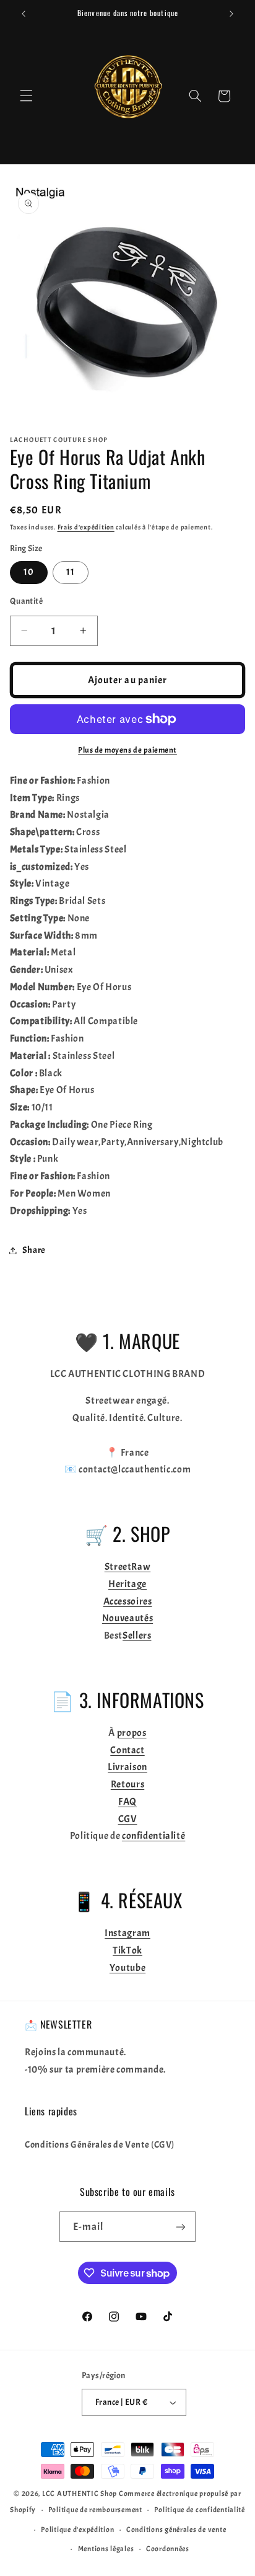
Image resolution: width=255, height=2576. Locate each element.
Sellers (137, 1635)
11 (71, 572)
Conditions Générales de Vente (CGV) (100, 2145)
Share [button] (34, 1250)
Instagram (127, 1933)
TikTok (127, 1950)
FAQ (127, 1802)
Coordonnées (168, 2549)
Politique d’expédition (77, 2530)
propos (132, 1733)
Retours (127, 1784)
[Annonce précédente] (24, 14)
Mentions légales (106, 2549)
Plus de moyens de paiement (127, 750)
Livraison (127, 1767)
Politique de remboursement (95, 2510)
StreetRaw (128, 1567)
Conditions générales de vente (176, 2530)
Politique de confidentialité (200, 2510)
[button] (26, 96)
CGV (128, 1819)
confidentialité (153, 1836)
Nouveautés (127, 1618)
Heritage (127, 1584)
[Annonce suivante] (231, 14)
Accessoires (128, 1601)
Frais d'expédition (86, 527)
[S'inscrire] (181, 2227)
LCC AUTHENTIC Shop (80, 2494)
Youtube (127, 1968)
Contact (127, 1750)
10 (29, 572)
